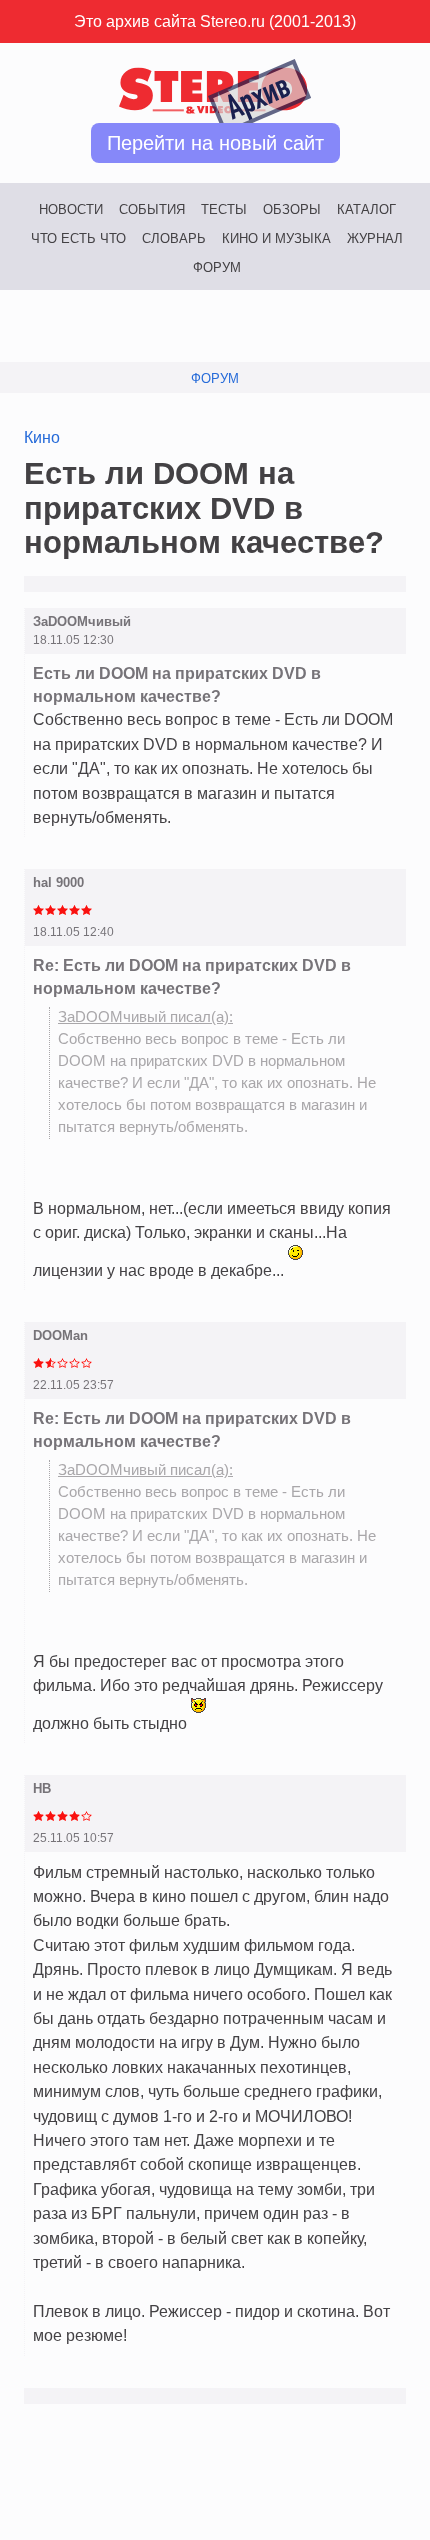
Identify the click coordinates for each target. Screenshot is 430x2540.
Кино (42, 437)
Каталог (366, 209)
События (152, 209)
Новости (71, 209)
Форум (217, 267)
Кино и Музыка (276, 238)
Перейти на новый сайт (215, 143)
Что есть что (78, 238)
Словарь (174, 238)
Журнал (375, 238)
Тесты (224, 209)
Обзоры (292, 209)
